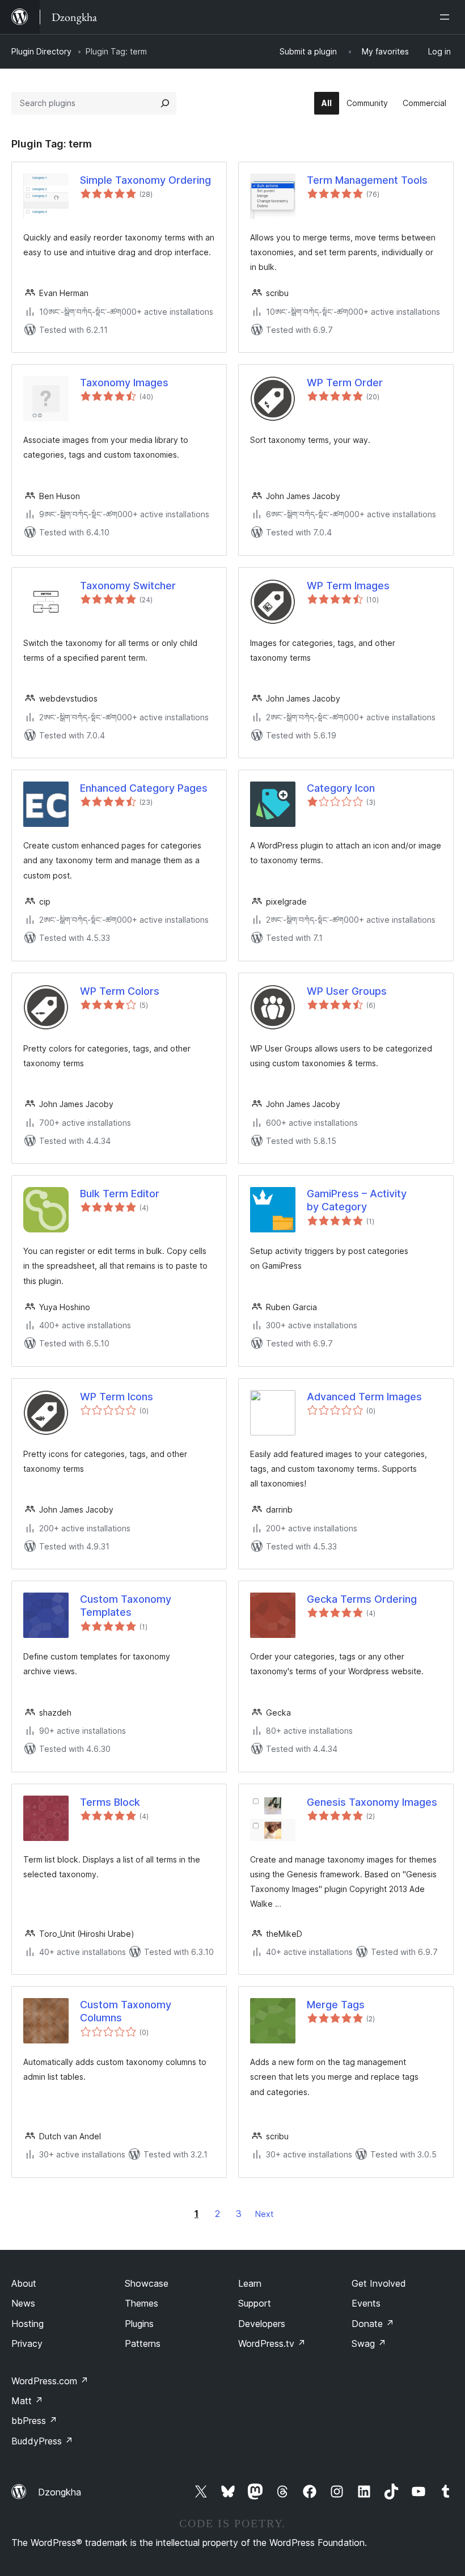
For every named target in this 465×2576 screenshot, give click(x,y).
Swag (369, 2343)
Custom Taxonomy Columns (126, 2011)
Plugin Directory (41, 51)
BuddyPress (42, 2441)
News (23, 2303)
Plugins (139, 2324)
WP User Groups (347, 991)
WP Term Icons (117, 1397)
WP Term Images (348, 586)
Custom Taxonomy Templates (126, 1606)
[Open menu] (447, 17)
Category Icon (341, 788)
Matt (27, 2401)
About (24, 2283)
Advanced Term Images (364, 1397)
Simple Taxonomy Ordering (145, 180)
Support (255, 2303)
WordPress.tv (272, 2343)
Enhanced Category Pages (144, 788)
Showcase (147, 2283)
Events (366, 2303)
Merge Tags (336, 2005)
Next (264, 2214)
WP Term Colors (120, 991)
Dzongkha (60, 2492)
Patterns (143, 2343)
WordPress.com (50, 2381)
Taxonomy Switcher (128, 586)
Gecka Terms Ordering (362, 1599)
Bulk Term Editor (120, 1194)
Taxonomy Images (124, 383)
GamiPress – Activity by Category (357, 1200)
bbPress (34, 2421)
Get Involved (379, 2283)
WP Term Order (345, 383)
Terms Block (110, 1802)
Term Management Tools (367, 180)
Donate (373, 2324)
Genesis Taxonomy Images (372, 1802)
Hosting (28, 2324)
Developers (262, 2324)
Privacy (27, 2343)
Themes (141, 2303)
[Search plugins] (165, 103)
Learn (250, 2283)
